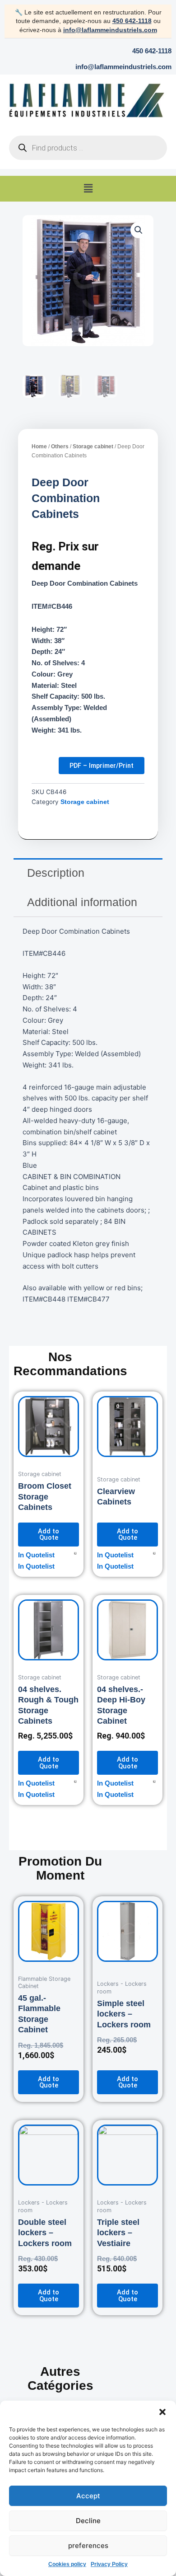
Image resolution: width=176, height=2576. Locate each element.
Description (56, 873)
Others (60, 447)
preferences (88, 2545)
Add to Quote (49, 1535)
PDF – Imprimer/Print (102, 766)
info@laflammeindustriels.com (110, 30)
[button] (162, 2412)
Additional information (82, 902)
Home (39, 447)
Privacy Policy (109, 2564)
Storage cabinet (93, 447)
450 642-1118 (132, 21)
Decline (88, 2521)
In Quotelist (36, 1555)
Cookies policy (67, 2564)
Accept (88, 2496)
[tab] (88, 873)
